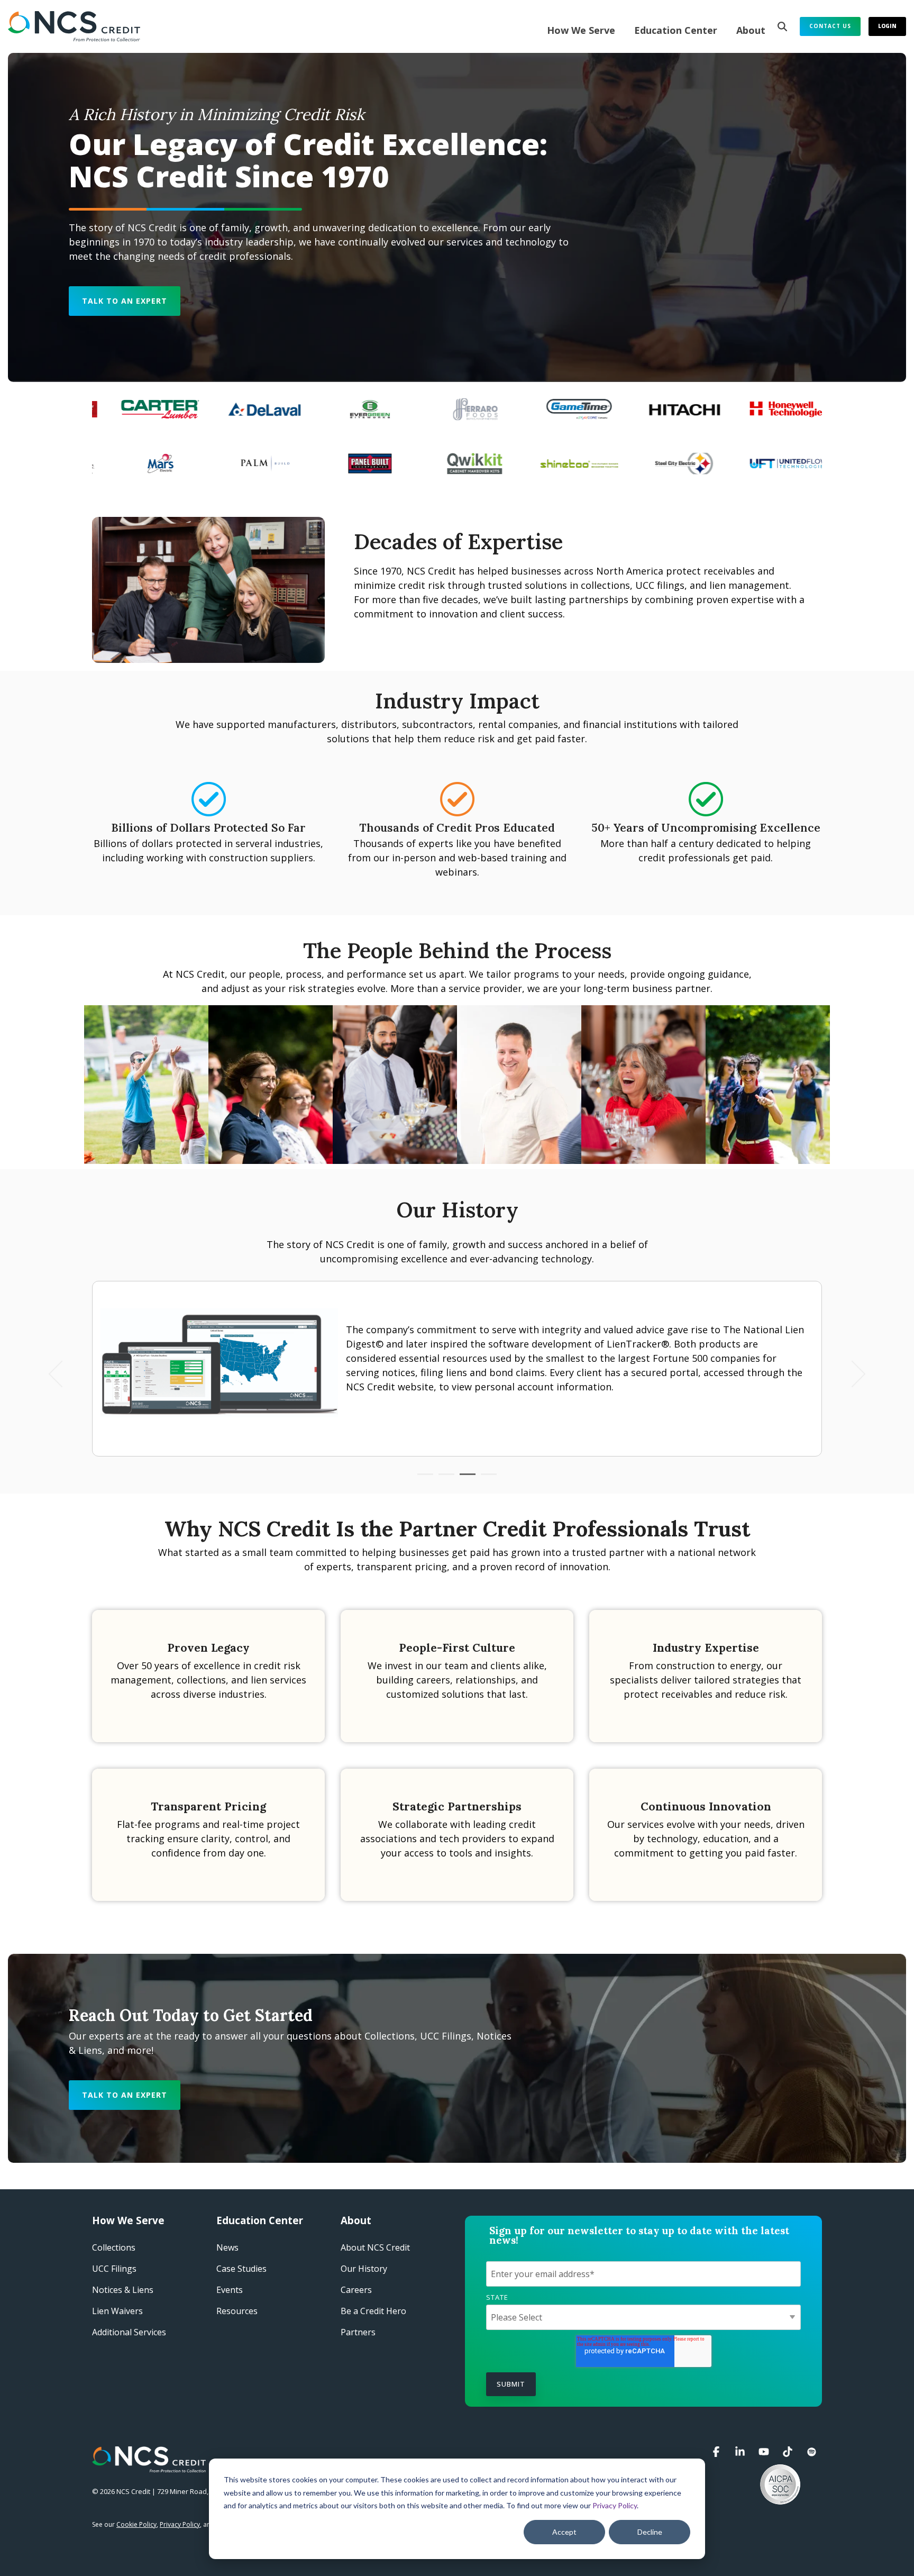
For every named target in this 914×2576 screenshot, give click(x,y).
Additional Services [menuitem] (129, 2332)
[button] (718, 2452)
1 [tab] (423, 1479)
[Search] (782, 26)
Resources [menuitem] (237, 2311)
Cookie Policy (136, 2524)
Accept (564, 2532)
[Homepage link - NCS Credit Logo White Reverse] (149, 2466)
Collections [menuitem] (114, 2247)
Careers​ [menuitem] (356, 2290)
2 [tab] (444, 1479)
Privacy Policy (615, 2505)
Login (887, 26)
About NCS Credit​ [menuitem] (375, 2247)
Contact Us (830, 26)
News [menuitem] (227, 2247)
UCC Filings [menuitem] (114, 2269)
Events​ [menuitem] (230, 2290)
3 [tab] (465, 1479)
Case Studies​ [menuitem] (241, 2269)
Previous (62, 1374)
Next (852, 1374)
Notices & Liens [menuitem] (123, 2290)
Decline (650, 2532)
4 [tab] (486, 1479)
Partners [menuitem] (358, 2332)
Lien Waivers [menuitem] (117, 2311)
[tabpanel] (457, 1369)
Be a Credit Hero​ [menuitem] (373, 2311)
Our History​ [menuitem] (364, 2269)
